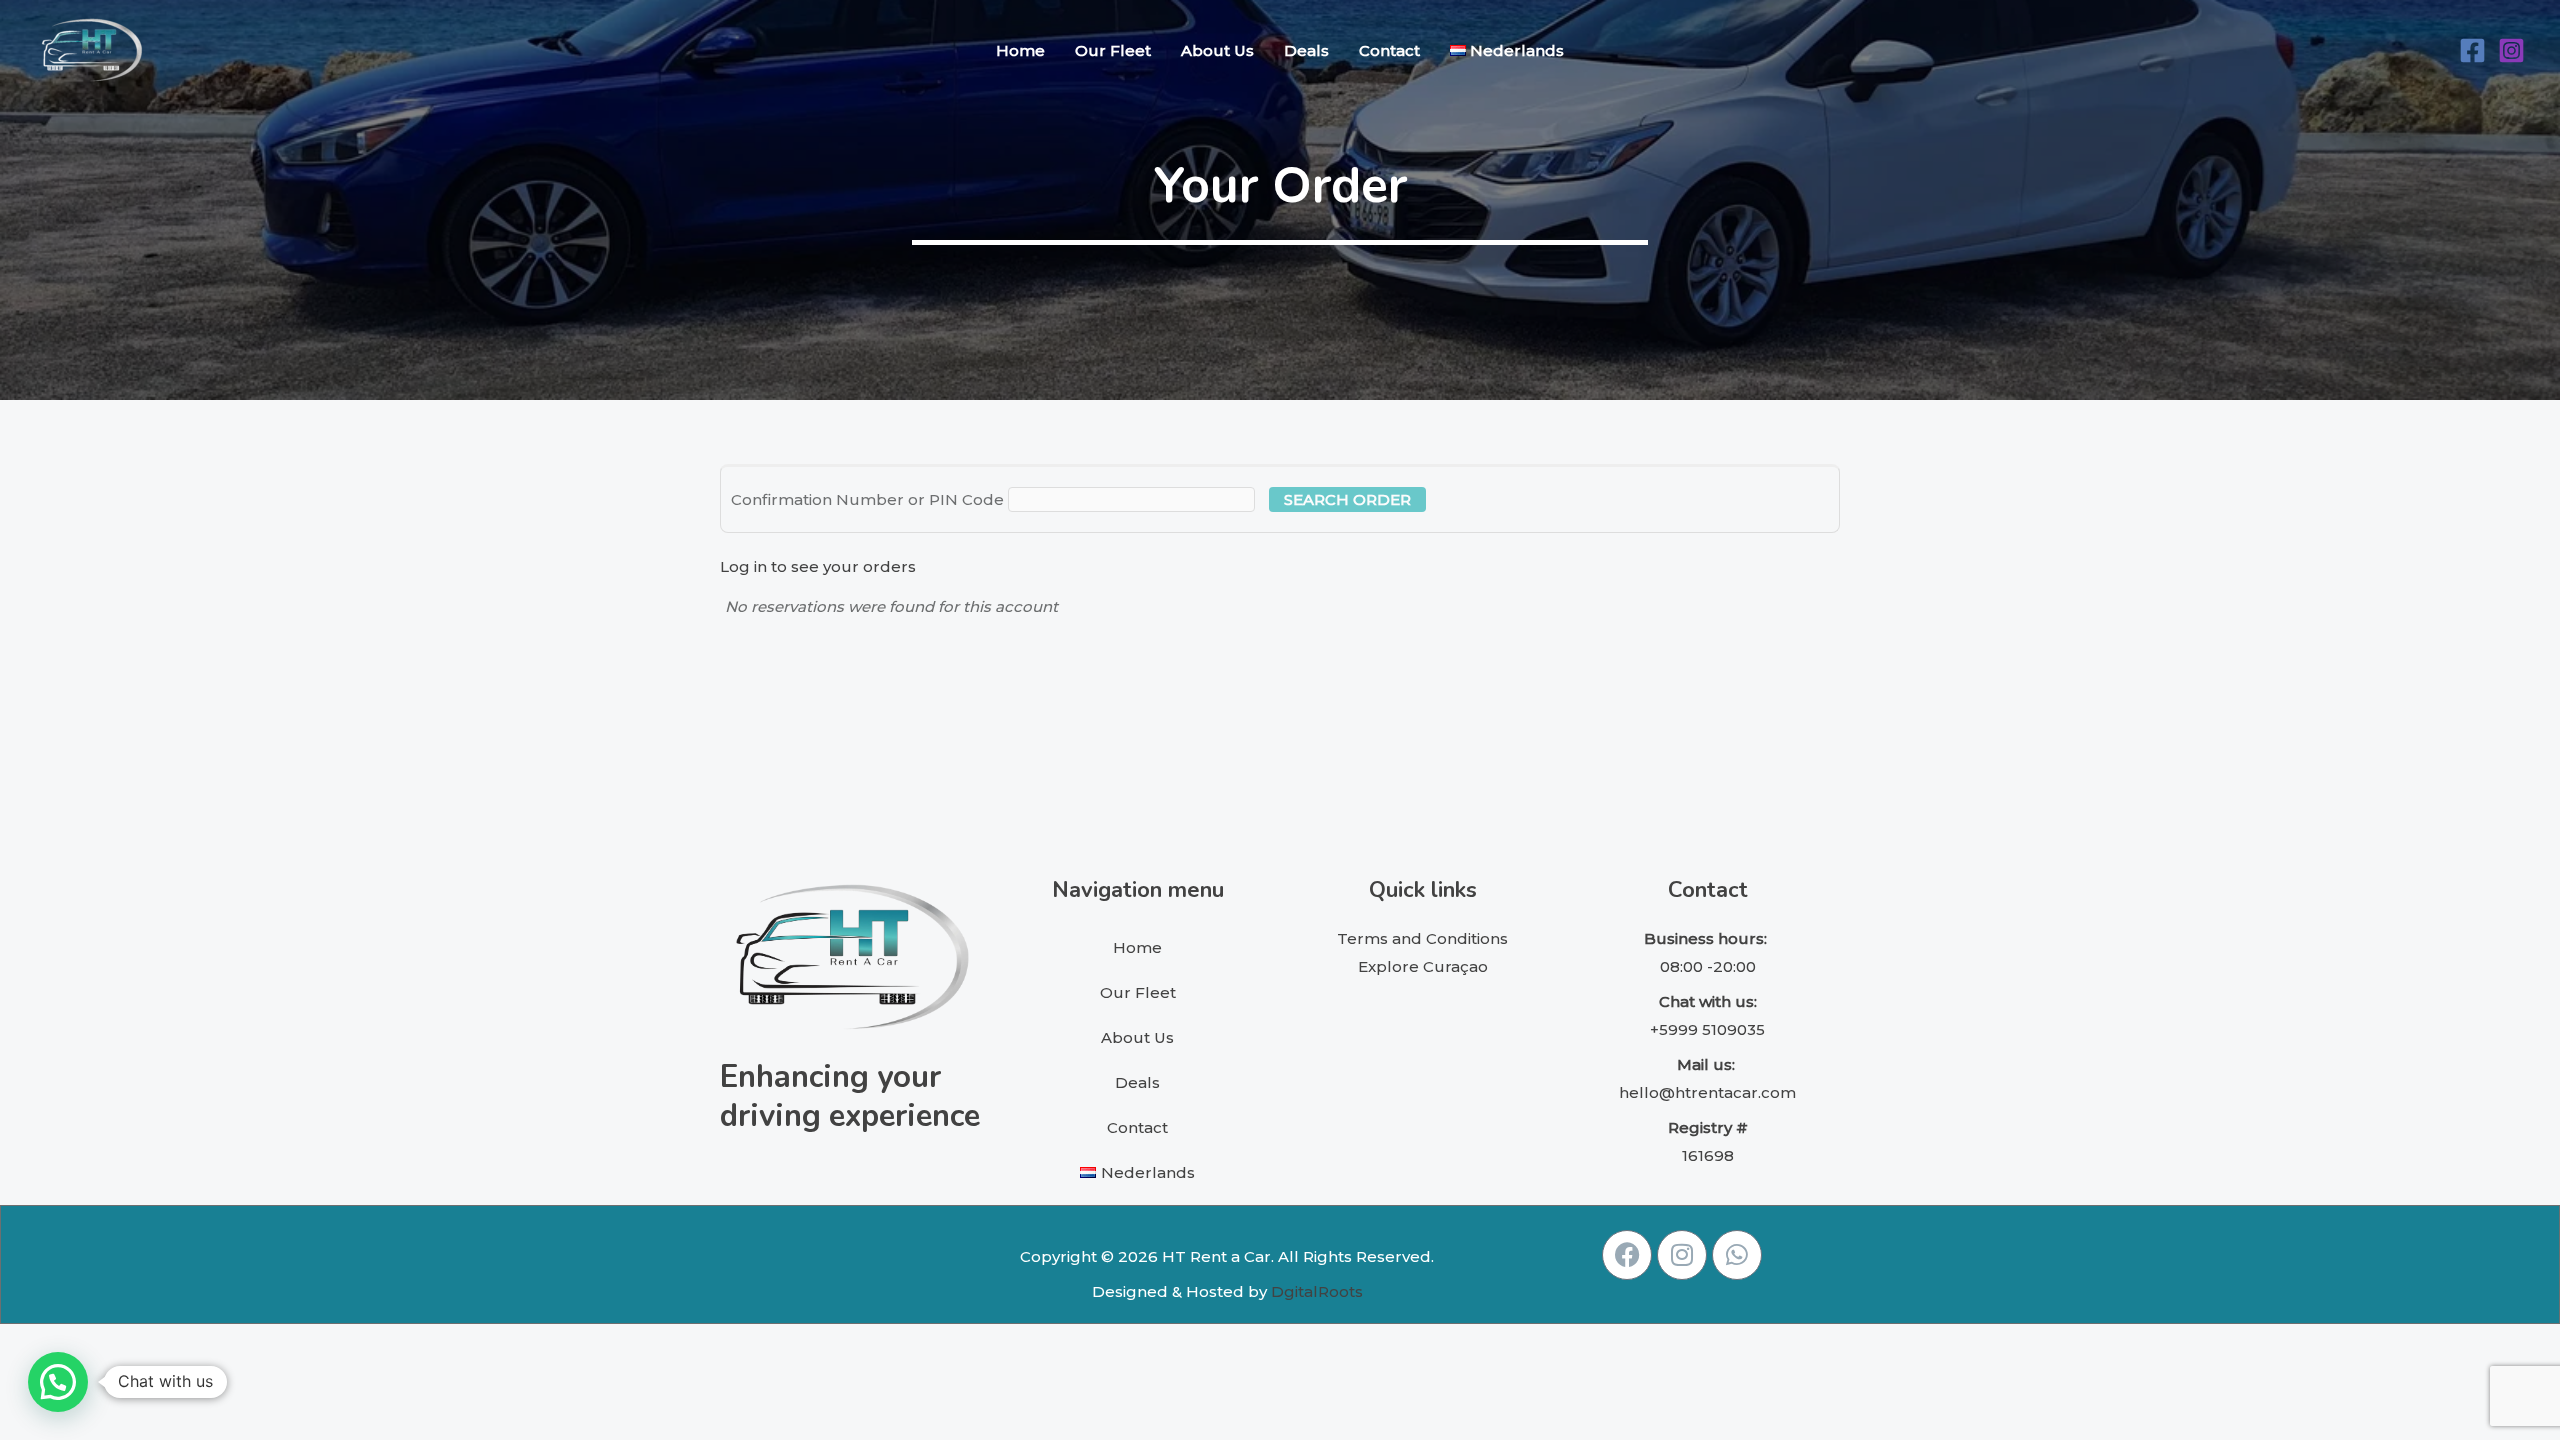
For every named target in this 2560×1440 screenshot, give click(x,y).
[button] (58, 1382)
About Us (1217, 50)
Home (1020, 50)
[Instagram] (2511, 50)
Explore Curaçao (1423, 966)
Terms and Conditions (1422, 938)
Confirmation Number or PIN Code (867, 499)
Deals (1306, 50)
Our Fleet (1113, 50)
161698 (1708, 1155)
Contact (1389, 50)
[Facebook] (2472, 50)
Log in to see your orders (818, 566)
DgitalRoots (1317, 1291)
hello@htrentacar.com (1707, 1092)
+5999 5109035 (1707, 1029)
